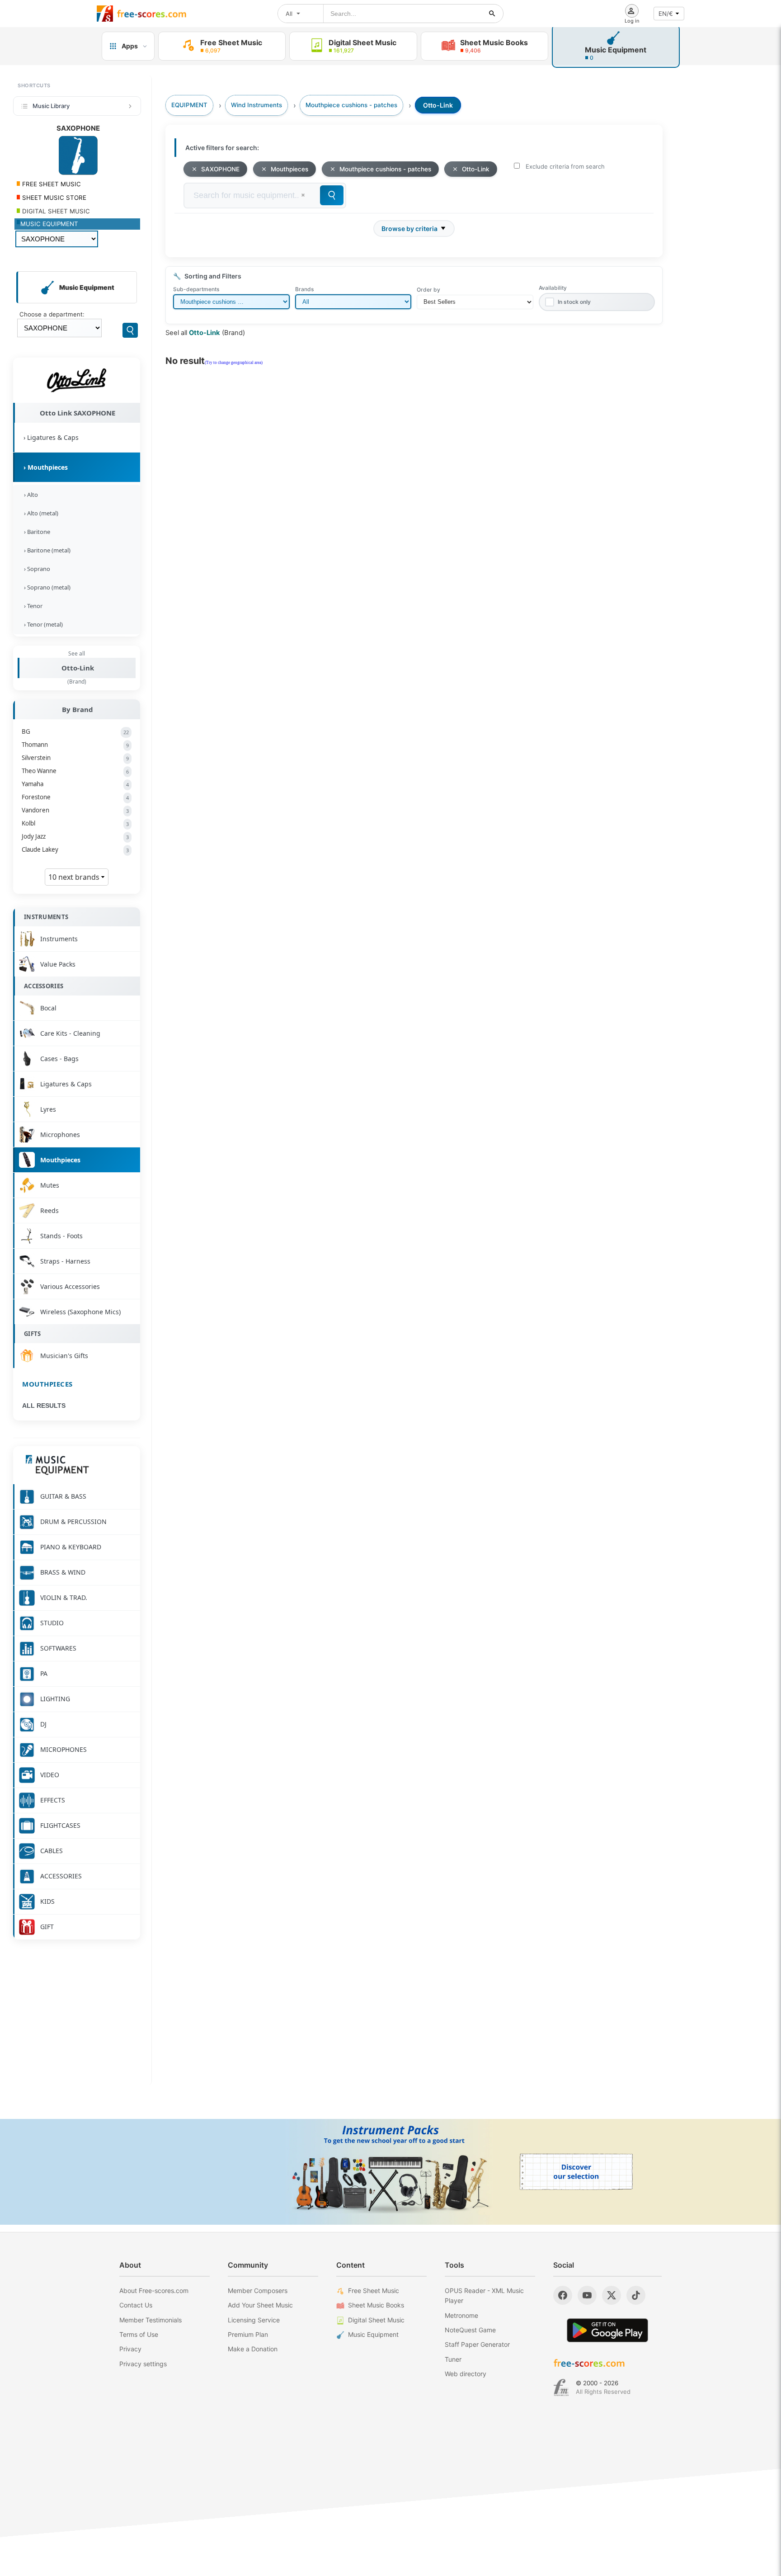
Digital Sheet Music (376, 2320)
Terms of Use (139, 2334)
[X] (612, 2295)
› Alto (30, 495)
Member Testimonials (151, 2320)
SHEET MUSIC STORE (53, 198)
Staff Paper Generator (477, 2344)
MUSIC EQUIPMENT (49, 224)
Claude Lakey (75, 849)
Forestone (75, 797)
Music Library (51, 106)
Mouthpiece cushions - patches (385, 169)
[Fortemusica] (561, 2387)
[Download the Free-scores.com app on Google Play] (607, 2330)
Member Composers (258, 2291)
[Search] (130, 330)
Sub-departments (196, 289)
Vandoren (75, 810)
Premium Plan (248, 2334)
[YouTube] (587, 2295)
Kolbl (75, 823)
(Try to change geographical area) (234, 363)
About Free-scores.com (154, 2291)
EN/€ (666, 14)
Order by (428, 290)
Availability (553, 288)
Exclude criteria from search (565, 166)
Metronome (461, 2315)
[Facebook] (563, 2295)
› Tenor (32, 606)
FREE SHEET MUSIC (51, 184)
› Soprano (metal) (46, 587)
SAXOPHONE (220, 169)
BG (75, 731)
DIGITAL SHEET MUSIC (55, 211)
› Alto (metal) (40, 513)
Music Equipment (373, 2334)
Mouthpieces (47, 1384)
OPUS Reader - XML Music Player (484, 2295)
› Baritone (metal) (46, 550)
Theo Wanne (75, 771)
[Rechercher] (492, 14)
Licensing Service (254, 2320)
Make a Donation (253, 2349)
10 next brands (75, 877)
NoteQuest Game (470, 2330)
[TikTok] (636, 2295)
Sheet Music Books (376, 2305)
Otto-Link (78, 668)
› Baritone (36, 532)
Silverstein (75, 758)
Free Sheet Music (374, 2291)
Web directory (466, 2374)
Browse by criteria (409, 229)
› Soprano (36, 569)
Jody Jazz (75, 836)
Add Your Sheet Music (260, 2305)
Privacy (130, 2349)
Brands (304, 289)
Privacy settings (143, 2364)
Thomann (75, 745)
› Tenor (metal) (42, 624)
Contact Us (136, 2305)
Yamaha (75, 784)
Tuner (453, 2359)
